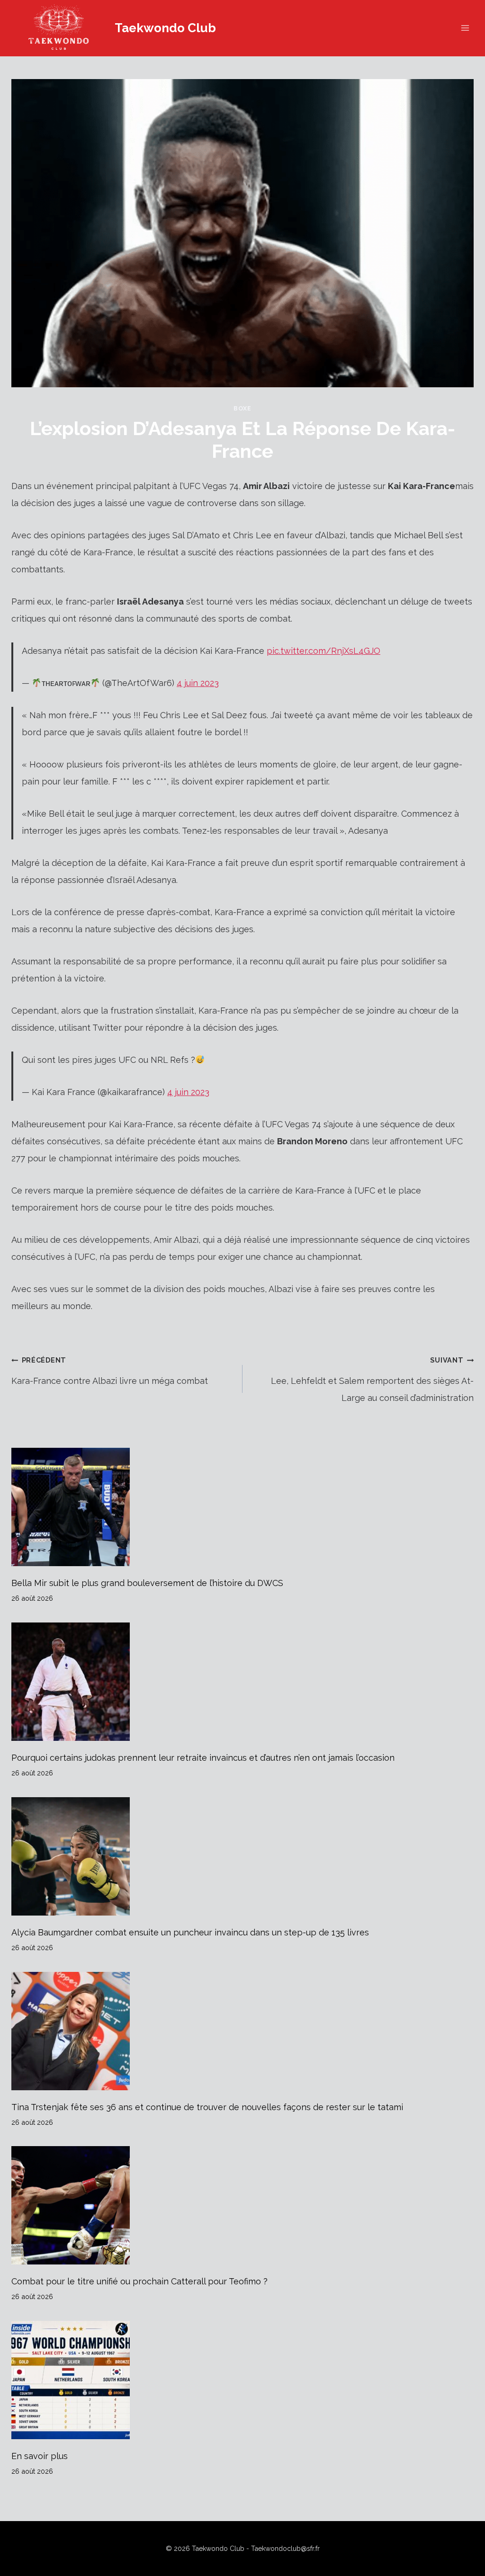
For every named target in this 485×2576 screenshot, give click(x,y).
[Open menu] (465, 28)
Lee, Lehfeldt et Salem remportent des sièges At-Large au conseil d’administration (372, 1379)
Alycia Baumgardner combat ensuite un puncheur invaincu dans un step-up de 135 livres (190, 1932)
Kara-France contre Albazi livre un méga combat (110, 1371)
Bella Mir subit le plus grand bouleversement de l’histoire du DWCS (147, 1583)
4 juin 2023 (198, 683)
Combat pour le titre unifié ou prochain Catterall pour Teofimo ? (139, 2281)
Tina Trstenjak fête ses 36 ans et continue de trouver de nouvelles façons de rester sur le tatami (207, 2107)
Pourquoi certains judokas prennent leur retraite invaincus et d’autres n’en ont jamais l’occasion (203, 1758)
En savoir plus (40, 2456)
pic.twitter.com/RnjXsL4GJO (323, 651)
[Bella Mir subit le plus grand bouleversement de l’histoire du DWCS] (242, 1507)
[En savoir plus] (242, 2380)
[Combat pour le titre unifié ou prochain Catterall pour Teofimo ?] (242, 2205)
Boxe (242, 408)
